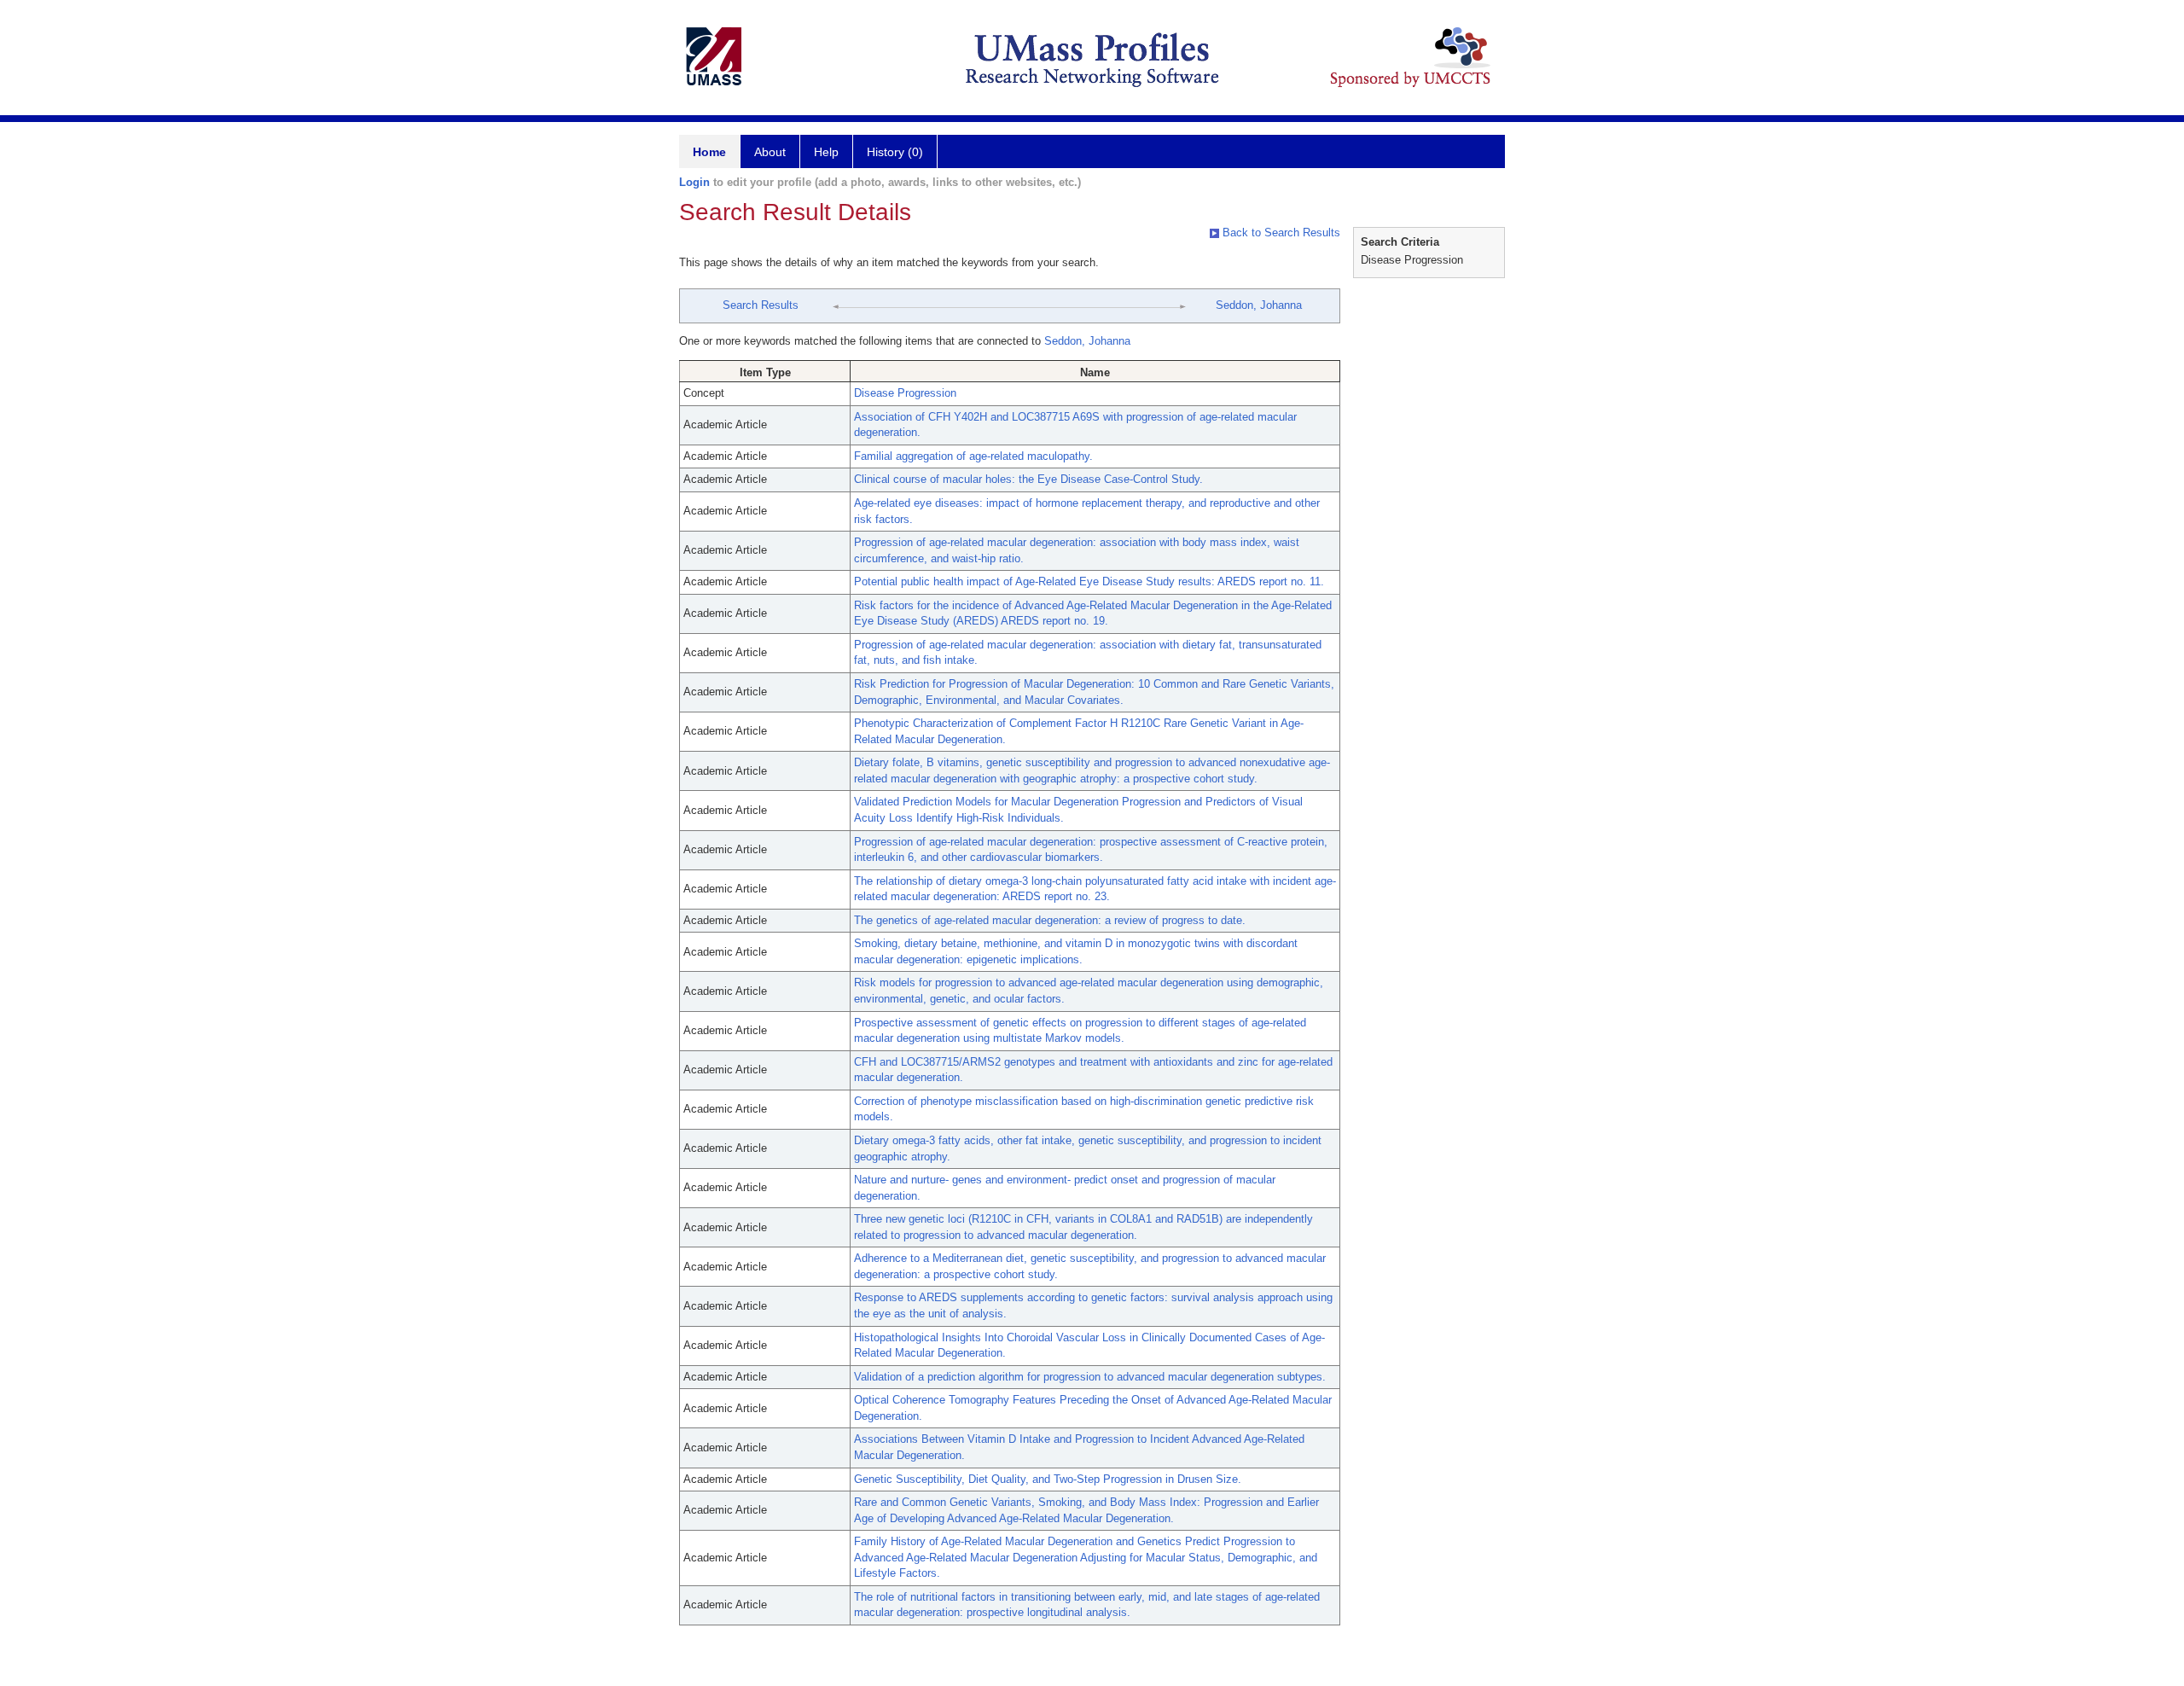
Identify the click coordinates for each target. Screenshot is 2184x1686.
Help (826, 152)
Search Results (761, 305)
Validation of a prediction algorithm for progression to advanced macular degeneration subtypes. (1090, 1377)
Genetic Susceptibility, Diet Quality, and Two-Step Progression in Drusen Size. (1048, 1479)
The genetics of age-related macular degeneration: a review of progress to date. (1050, 920)
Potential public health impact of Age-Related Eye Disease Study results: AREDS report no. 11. (1089, 581)
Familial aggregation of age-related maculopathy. (973, 456)
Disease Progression (905, 393)
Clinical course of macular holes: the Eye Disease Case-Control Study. (1028, 479)
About (770, 152)
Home (709, 152)
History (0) (895, 152)
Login (694, 182)
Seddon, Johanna (1259, 305)
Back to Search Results (1280, 233)
